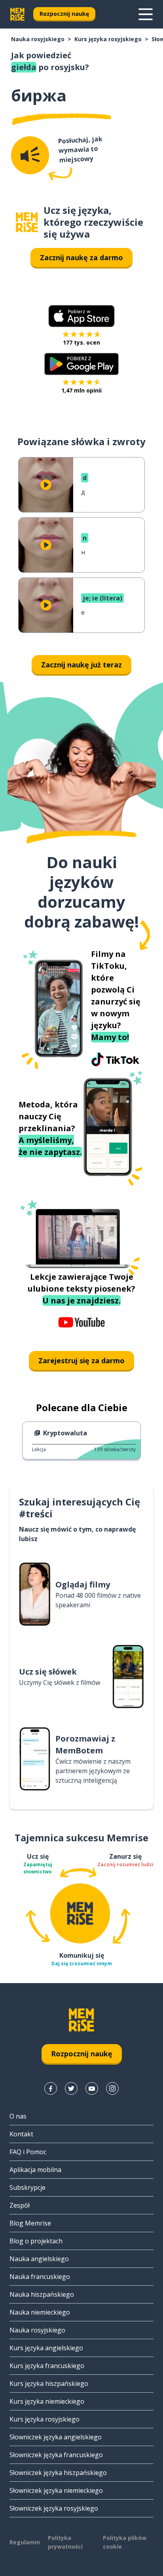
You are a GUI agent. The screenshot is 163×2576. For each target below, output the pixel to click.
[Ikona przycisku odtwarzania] (46, 485)
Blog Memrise (30, 2223)
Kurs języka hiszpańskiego (49, 2384)
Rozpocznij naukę (64, 14)
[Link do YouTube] (92, 2088)
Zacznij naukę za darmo (81, 257)
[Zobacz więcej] (146, 14)
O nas (18, 2116)
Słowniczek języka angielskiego (56, 2437)
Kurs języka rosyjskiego (108, 39)
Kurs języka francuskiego (47, 2366)
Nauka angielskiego (39, 2259)
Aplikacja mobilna (35, 2170)
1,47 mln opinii (81, 390)
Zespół (20, 2205)
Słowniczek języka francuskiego (56, 2455)
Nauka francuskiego (40, 2277)
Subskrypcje (27, 2187)
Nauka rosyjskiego (38, 39)
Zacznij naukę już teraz (81, 665)
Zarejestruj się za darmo (81, 1360)
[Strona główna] (27, 222)
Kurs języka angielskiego (46, 2348)
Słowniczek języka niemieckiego (56, 2490)
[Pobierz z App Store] (81, 316)
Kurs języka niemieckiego (47, 2401)
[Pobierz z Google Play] (82, 364)
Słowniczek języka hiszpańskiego (58, 2473)
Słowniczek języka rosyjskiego (54, 2508)
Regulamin (25, 2542)
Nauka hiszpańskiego (42, 2294)
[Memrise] (17, 14)
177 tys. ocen (81, 342)
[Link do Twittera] (71, 2088)
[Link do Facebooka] (51, 2088)
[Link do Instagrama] (112, 2088)
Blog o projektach (36, 2241)
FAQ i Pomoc (28, 2152)
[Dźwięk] (30, 155)
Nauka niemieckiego (40, 2312)
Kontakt (21, 2134)
